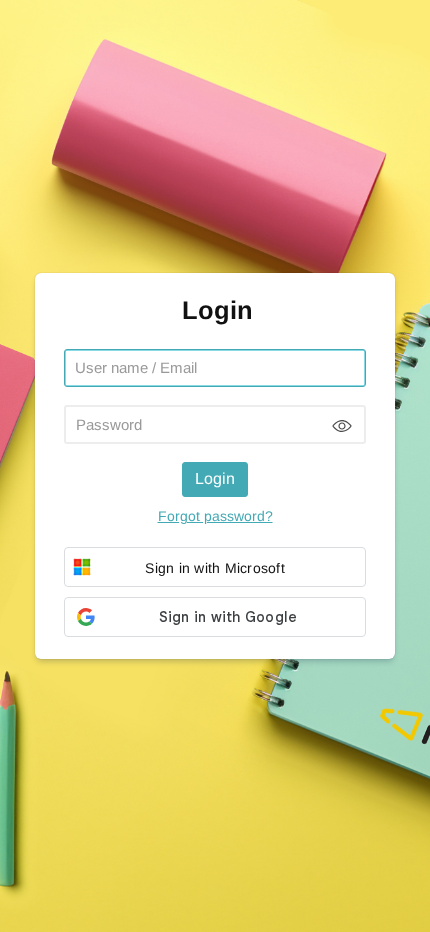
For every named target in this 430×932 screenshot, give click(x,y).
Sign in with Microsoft (215, 568)
